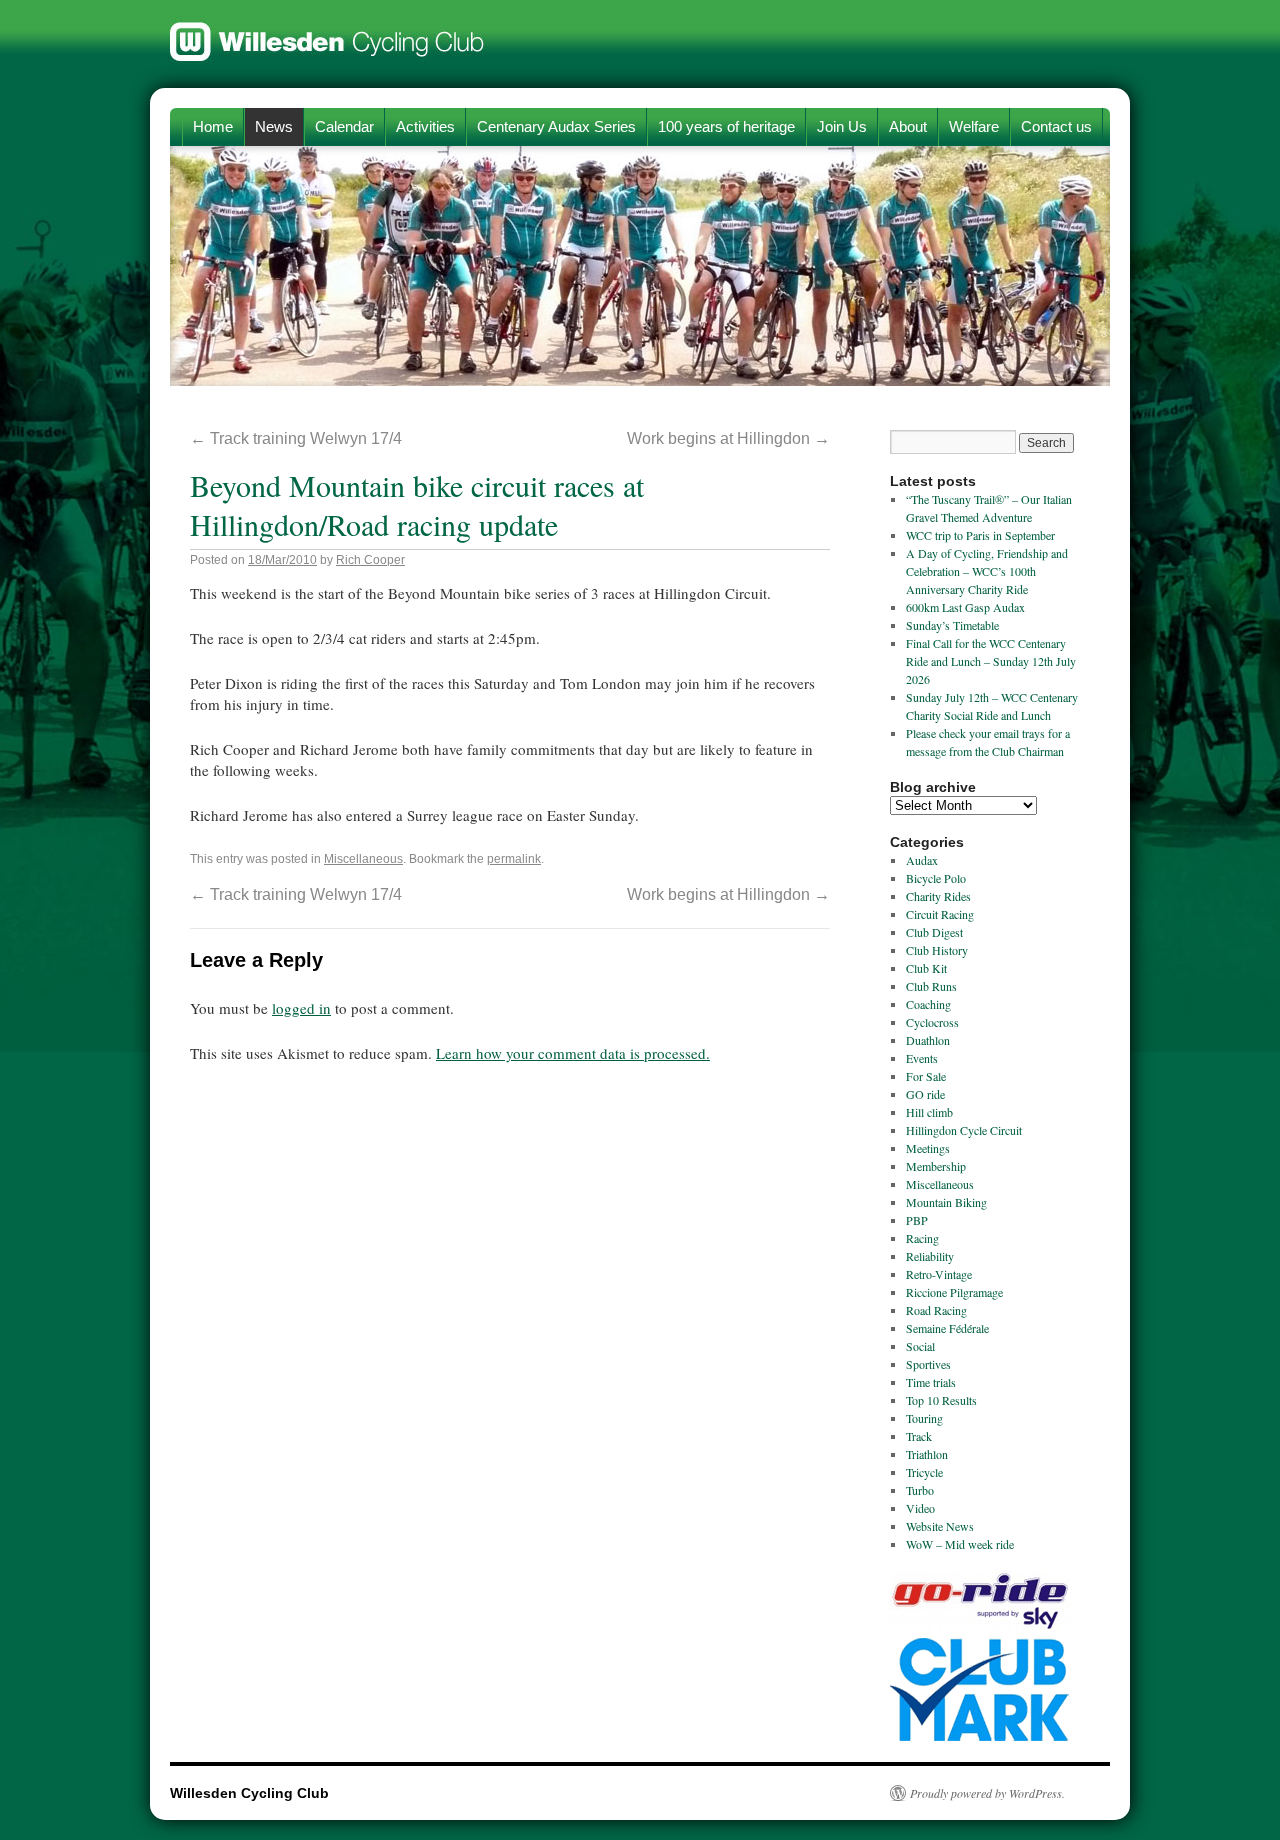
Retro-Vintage (939, 1274)
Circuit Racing (940, 914)
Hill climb (929, 1112)
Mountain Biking (946, 1202)
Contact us (1056, 126)
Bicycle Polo (936, 878)
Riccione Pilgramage (954, 1292)
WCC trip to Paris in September (980, 535)
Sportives (928, 1364)
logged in (301, 1008)
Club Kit (926, 968)
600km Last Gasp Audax (965, 607)
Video (920, 1508)
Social (920, 1346)
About (908, 126)
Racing (922, 1238)
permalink (514, 859)
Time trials (931, 1382)
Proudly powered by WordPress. (987, 1793)
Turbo (920, 1490)
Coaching (928, 1004)
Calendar (344, 126)
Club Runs (931, 986)
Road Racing (936, 1310)
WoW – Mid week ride (960, 1544)
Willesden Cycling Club (327, 32)
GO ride (925, 1094)
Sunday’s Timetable (952, 625)
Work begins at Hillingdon (728, 438)
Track (919, 1436)
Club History (937, 950)
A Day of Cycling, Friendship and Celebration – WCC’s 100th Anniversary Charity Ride (987, 571)
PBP (917, 1220)
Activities (425, 126)
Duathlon (928, 1040)
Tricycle (924, 1472)
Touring (924, 1418)
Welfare (974, 126)
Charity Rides (938, 896)
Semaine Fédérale (947, 1328)
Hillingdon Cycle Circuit (964, 1130)
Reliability (930, 1256)
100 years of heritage (726, 126)
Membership (936, 1166)
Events (922, 1058)
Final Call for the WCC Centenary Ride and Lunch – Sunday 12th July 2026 (991, 661)
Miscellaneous (363, 859)
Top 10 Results (941, 1400)
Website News (940, 1526)
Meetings (928, 1148)
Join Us (842, 126)
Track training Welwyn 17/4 (296, 438)
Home (213, 126)
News (274, 126)
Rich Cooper (370, 560)
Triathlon (927, 1454)
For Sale (926, 1076)
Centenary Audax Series (556, 126)
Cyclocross (932, 1022)
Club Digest (934, 932)
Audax (922, 860)
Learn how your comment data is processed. (573, 1053)
